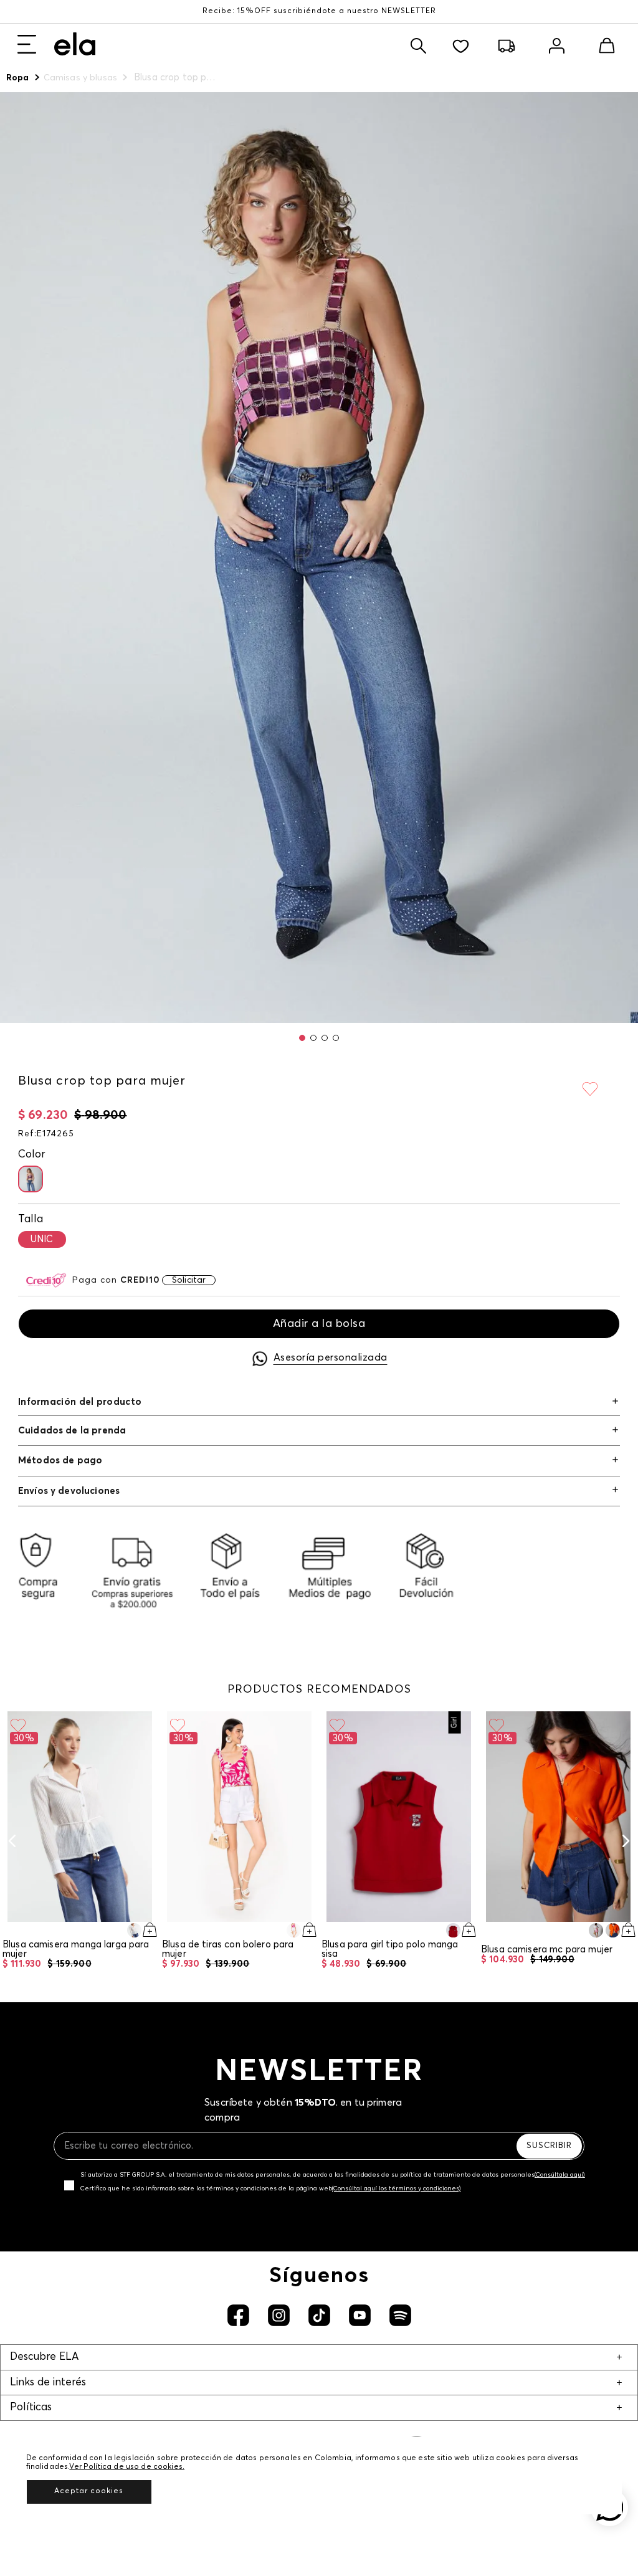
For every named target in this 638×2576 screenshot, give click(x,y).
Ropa (18, 78)
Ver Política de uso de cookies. (127, 2467)
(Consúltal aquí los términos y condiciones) (397, 2189)
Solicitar (189, 1280)
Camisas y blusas (80, 78)
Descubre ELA (44, 2357)
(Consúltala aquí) (560, 2175)
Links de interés (48, 2383)
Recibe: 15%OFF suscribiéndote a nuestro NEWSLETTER (319, 11)
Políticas (31, 2407)
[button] (302, 1038)
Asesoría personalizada (331, 1357)
